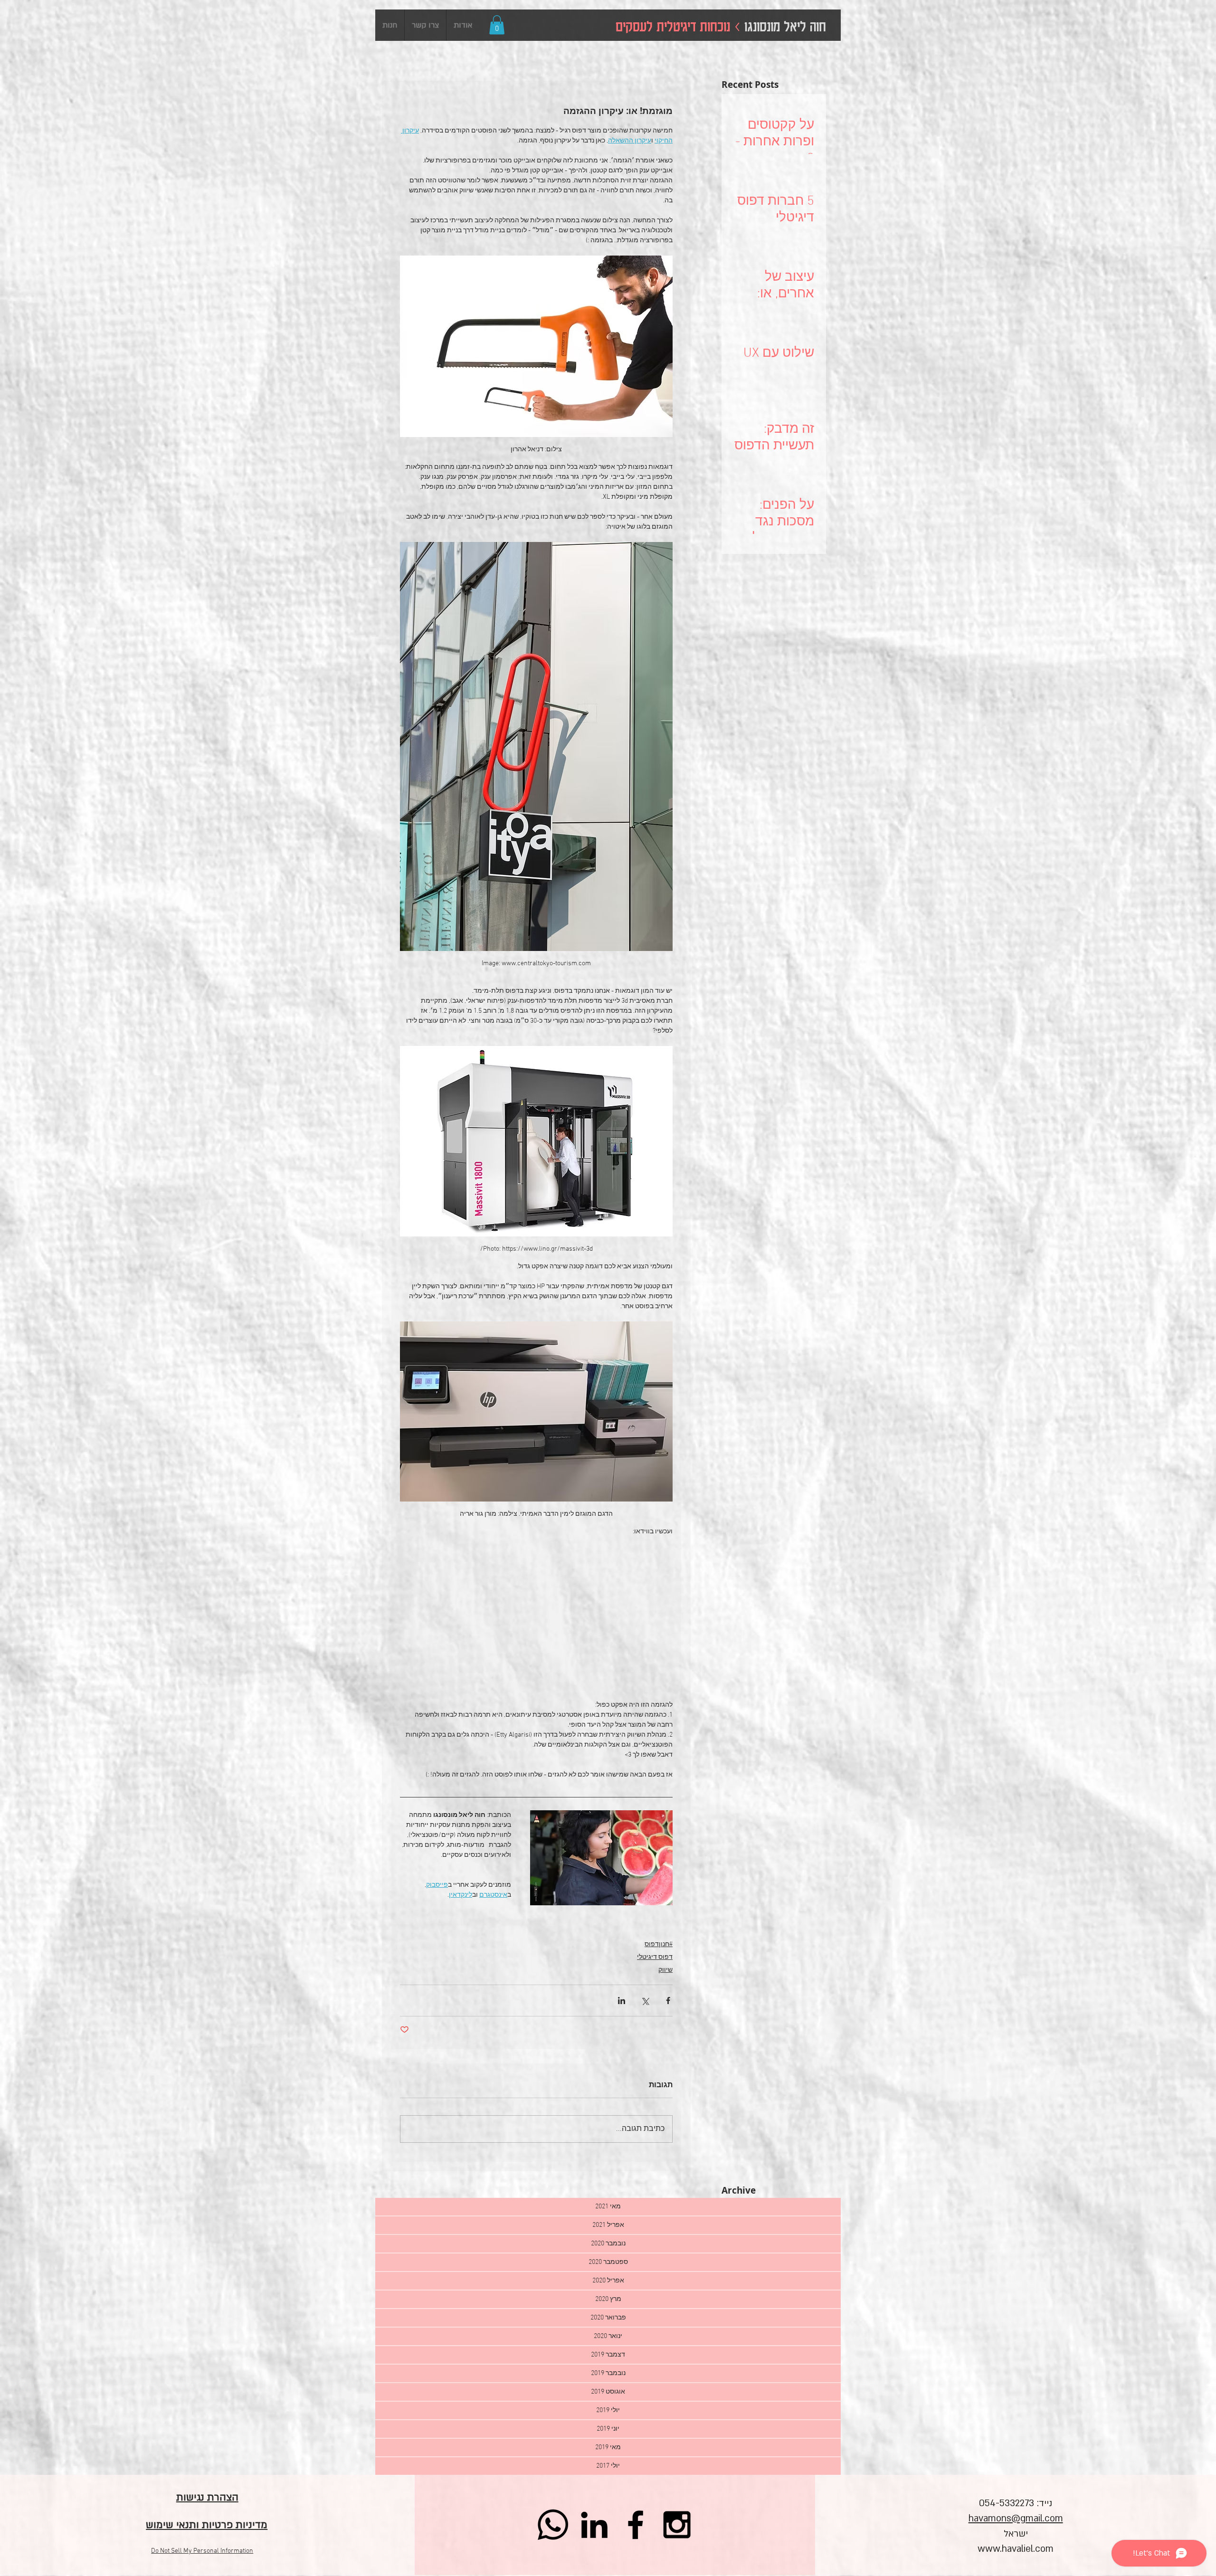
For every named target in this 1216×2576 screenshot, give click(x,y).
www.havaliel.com (1016, 2549)
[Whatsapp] (553, 2525)
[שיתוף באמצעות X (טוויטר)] (645, 2001)
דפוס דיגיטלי (655, 1957)
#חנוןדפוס (659, 1944)
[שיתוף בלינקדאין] (622, 2001)
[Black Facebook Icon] (636, 2525)
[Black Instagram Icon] (677, 2525)
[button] (497, 25)
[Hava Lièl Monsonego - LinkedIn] (594, 2525)
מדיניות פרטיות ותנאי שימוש (207, 2525)
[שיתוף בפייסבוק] (668, 2001)
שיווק (665, 1970)
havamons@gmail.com (1016, 2519)
